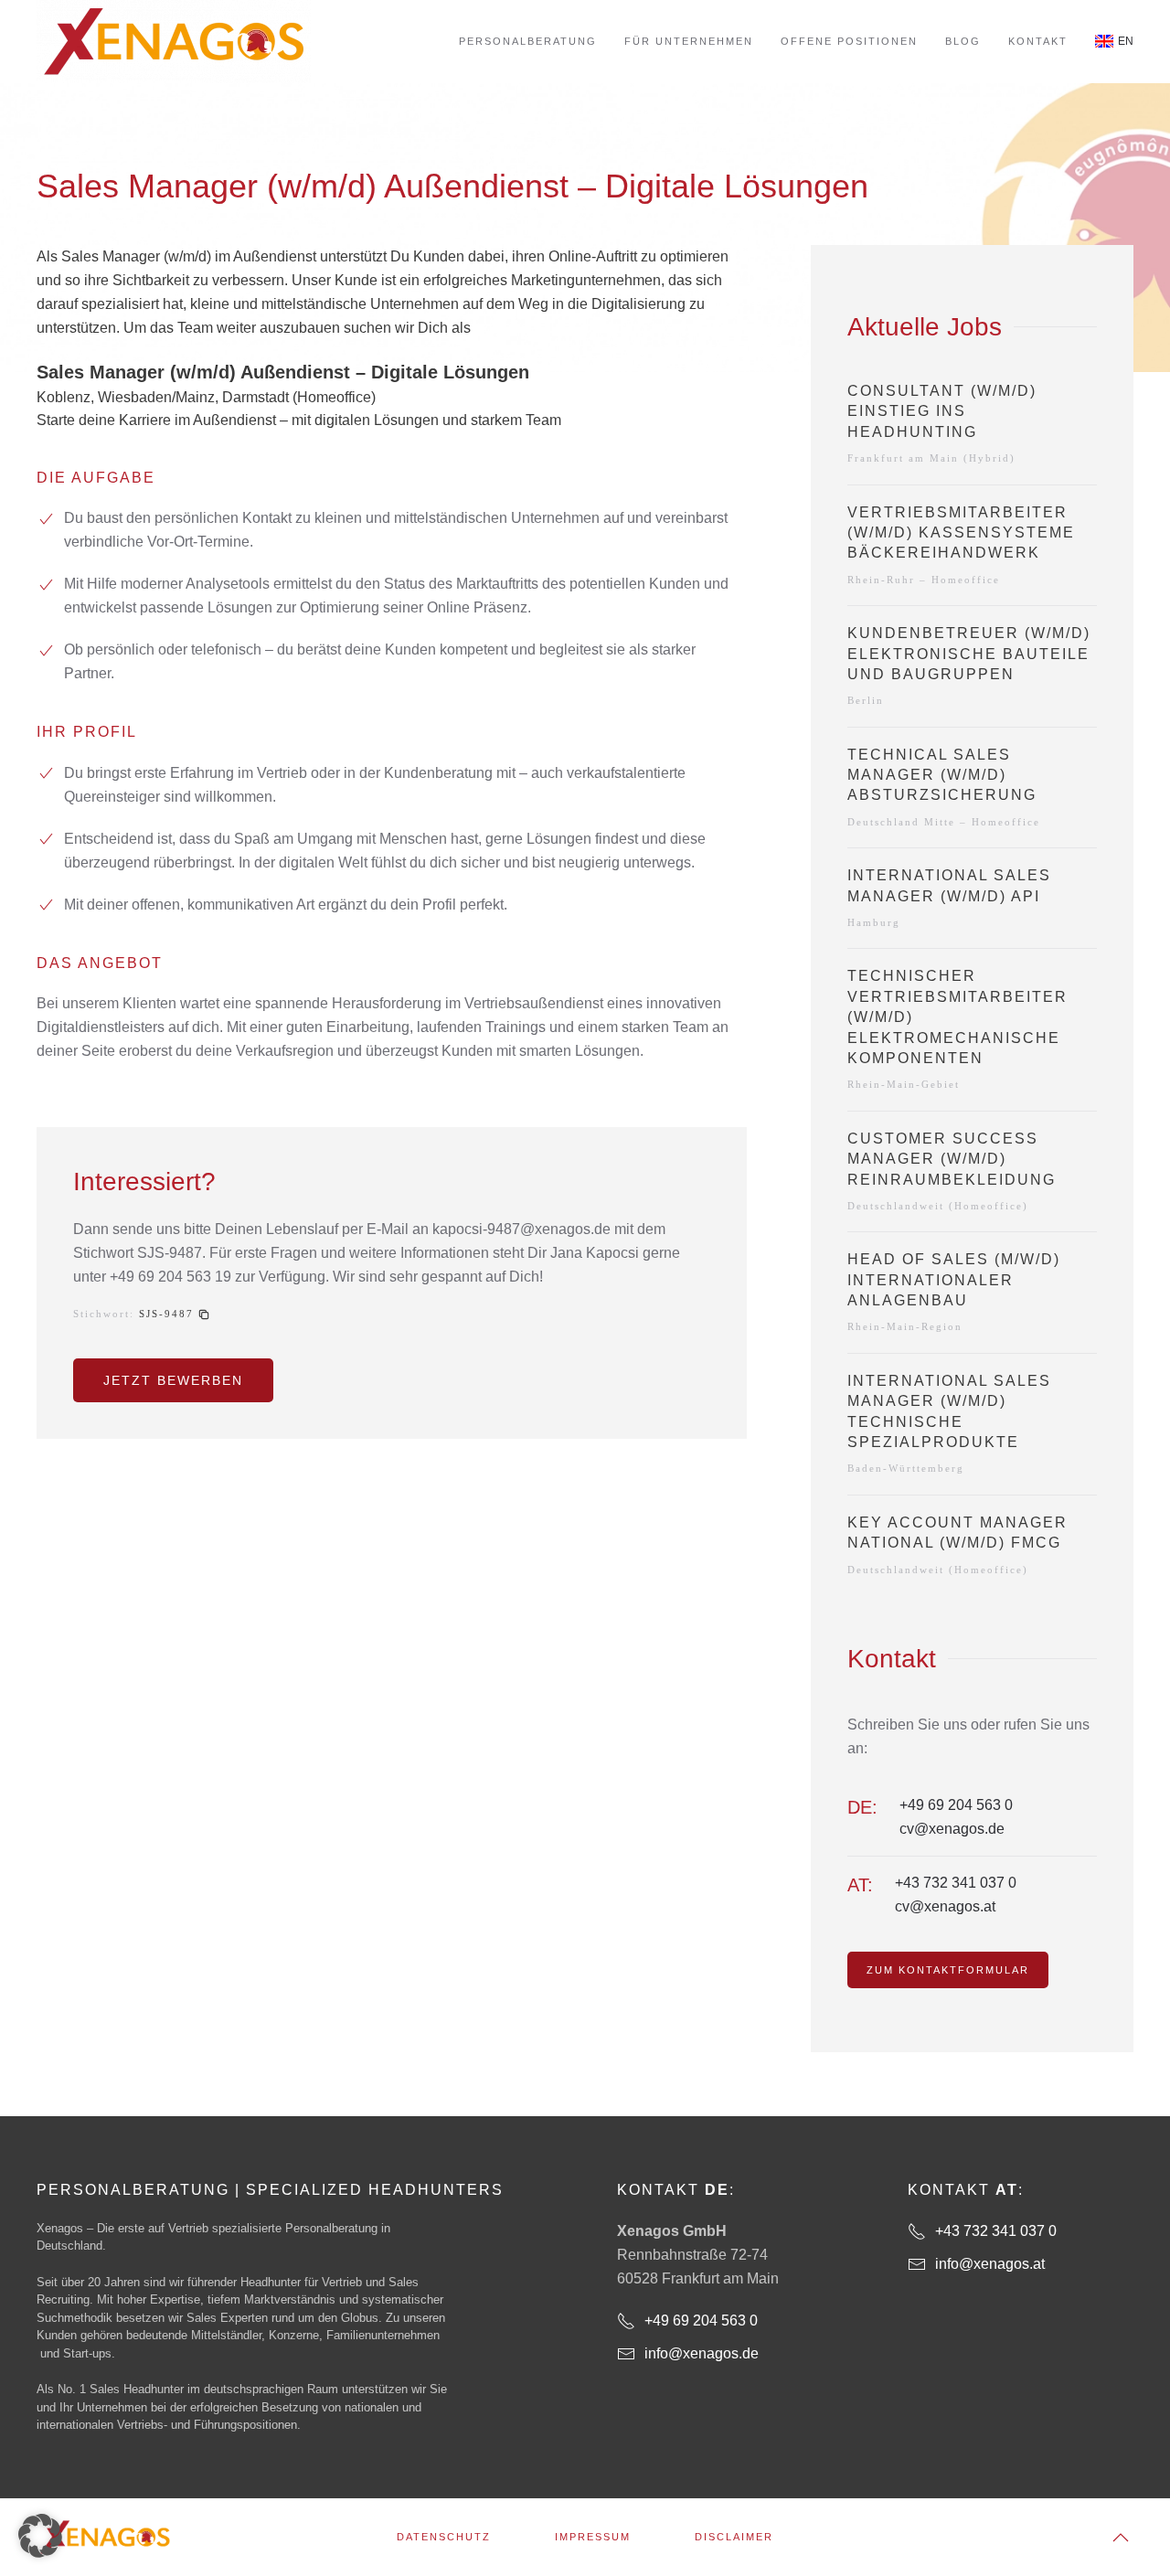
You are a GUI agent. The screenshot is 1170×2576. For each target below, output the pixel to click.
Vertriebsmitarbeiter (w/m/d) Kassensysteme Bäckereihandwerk (961, 533)
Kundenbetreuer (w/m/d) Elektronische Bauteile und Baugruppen (969, 654)
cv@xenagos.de (952, 1829)
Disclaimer (734, 2537)
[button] (175, 1314)
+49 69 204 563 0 (956, 1805)
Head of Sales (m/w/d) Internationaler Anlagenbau (954, 1280)
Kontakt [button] (1038, 41)
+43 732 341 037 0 (956, 1883)
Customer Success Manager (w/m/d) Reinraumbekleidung (952, 1159)
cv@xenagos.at (945, 1906)
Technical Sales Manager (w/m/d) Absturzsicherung (942, 775)
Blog (963, 41)
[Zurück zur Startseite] (174, 42)
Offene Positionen (849, 41)
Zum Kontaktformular (948, 1970)
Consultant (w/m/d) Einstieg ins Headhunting (942, 411)
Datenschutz (444, 2537)
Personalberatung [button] (528, 41)
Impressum (593, 2537)
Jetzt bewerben (173, 1380)
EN (1126, 41)
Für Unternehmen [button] (689, 41)
